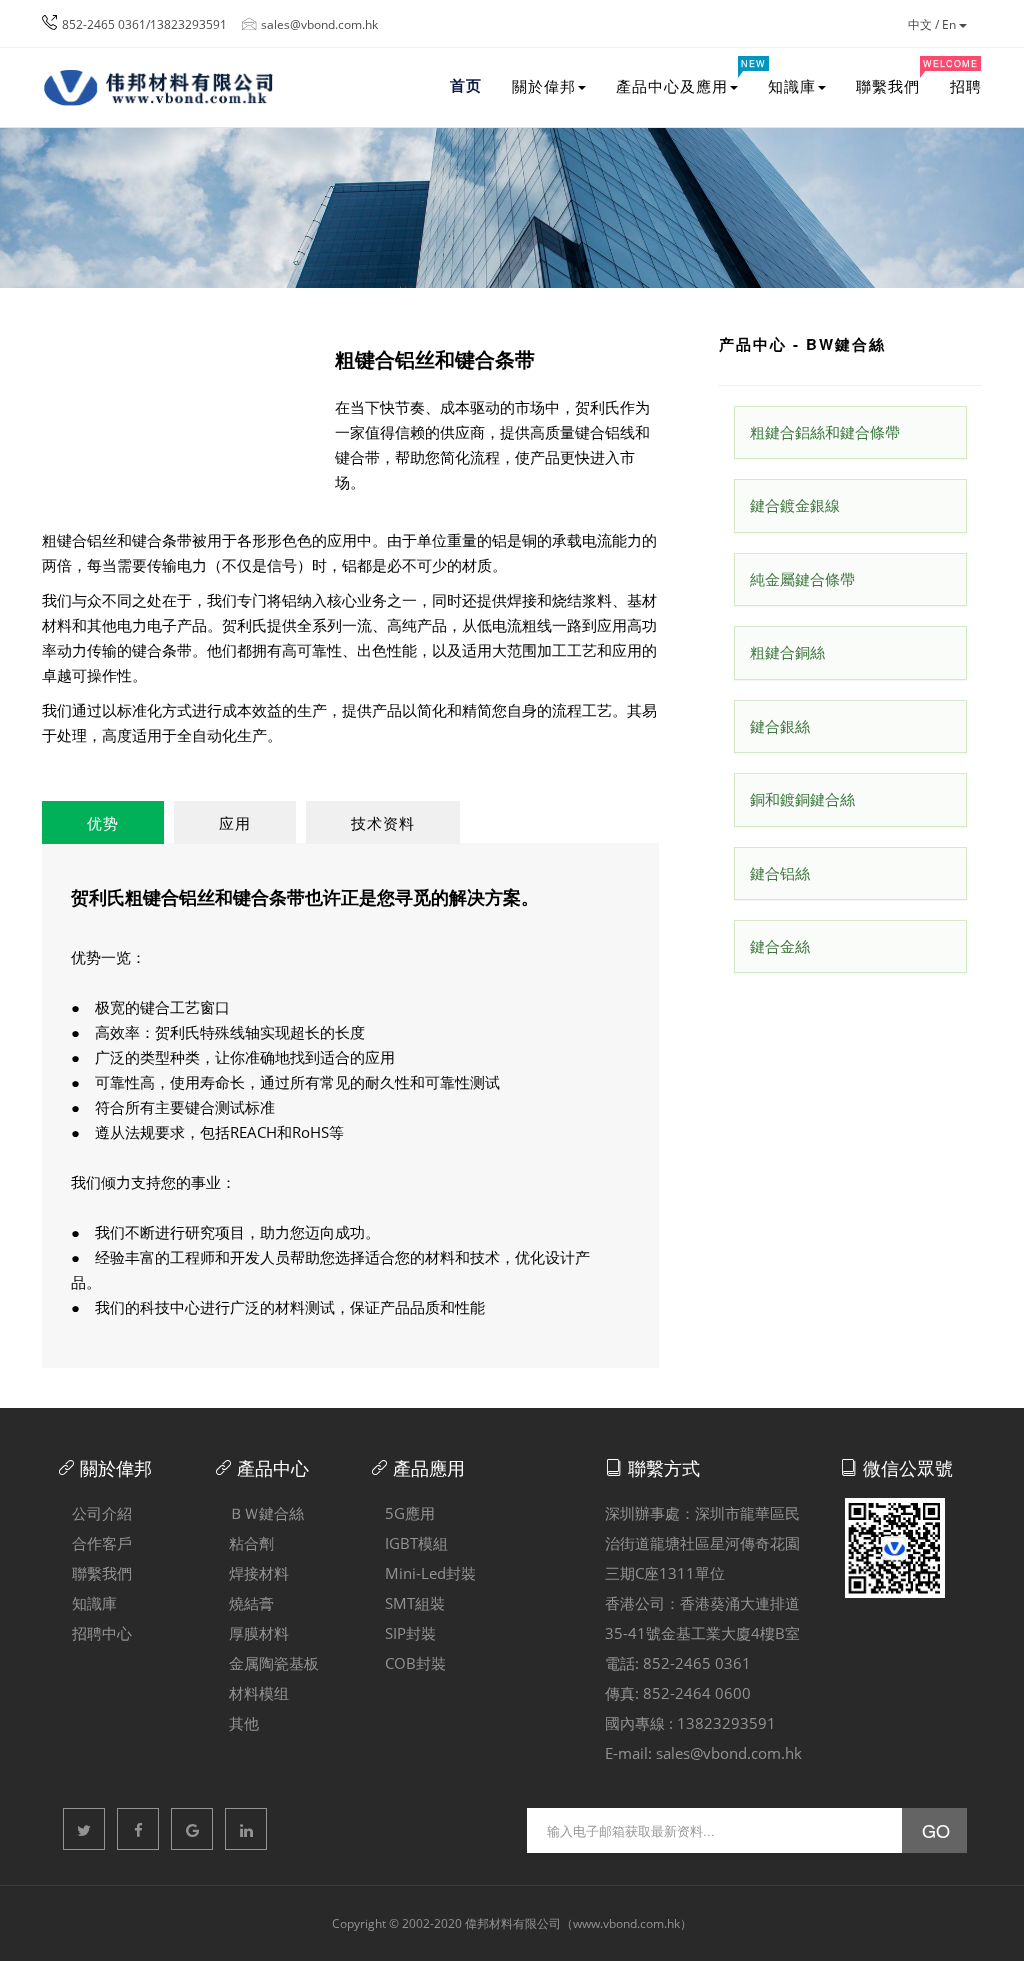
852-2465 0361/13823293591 (144, 24)
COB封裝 (408, 1663)
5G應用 (402, 1513)
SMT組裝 (407, 1603)
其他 (236, 1723)
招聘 (966, 85)
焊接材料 (251, 1573)
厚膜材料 (251, 1633)
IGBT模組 (409, 1543)
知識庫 (87, 1603)
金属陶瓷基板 (266, 1663)
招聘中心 (94, 1633)
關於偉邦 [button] (544, 85)
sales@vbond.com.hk (319, 24)
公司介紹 (94, 1513)
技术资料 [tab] (383, 822)
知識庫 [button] (792, 85)
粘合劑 (244, 1543)
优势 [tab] (103, 822)
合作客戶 (94, 1543)
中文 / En (933, 24)
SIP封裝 (403, 1633)
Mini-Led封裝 (423, 1573)
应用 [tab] (235, 822)
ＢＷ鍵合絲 (259, 1513)
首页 (466, 85)
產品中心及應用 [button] (684, 76)
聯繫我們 (895, 76)
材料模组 (251, 1693)
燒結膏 (244, 1603)
